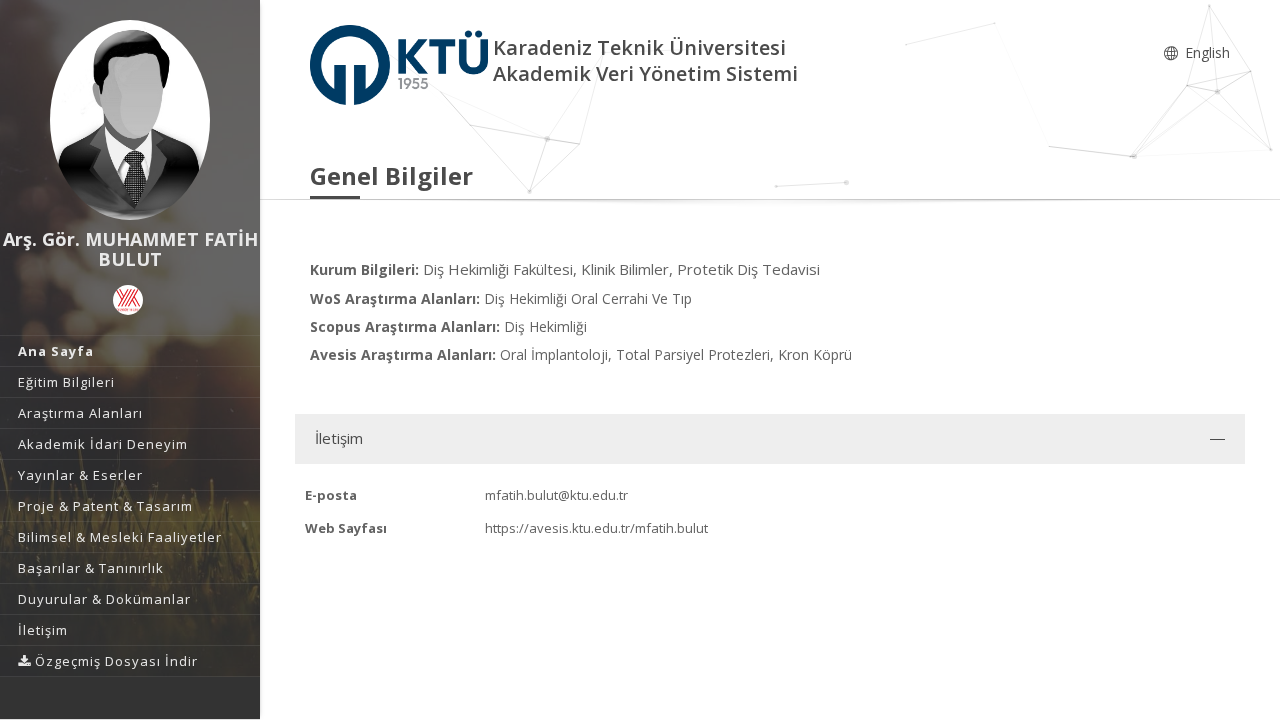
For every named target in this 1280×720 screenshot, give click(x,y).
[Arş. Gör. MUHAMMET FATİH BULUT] (130, 120)
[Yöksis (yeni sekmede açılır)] (128, 300)
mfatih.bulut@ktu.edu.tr (556, 495)
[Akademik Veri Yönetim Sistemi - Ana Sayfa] (401, 63)
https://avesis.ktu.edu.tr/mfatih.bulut (596, 528)
